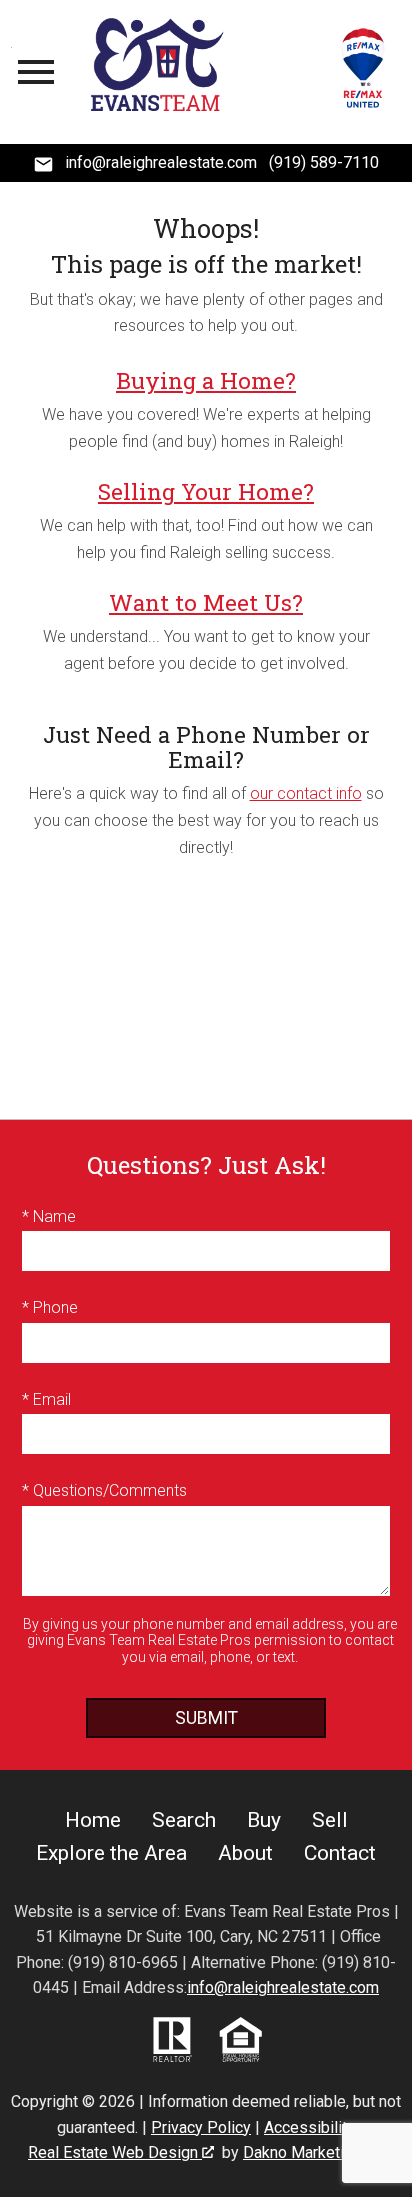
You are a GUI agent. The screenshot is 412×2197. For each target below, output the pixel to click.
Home (93, 1820)
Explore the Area (111, 1853)
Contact (340, 1853)
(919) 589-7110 (324, 162)
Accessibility (309, 2127)
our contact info (306, 793)
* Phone (50, 1307)
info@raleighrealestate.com (283, 1987)
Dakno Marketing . (311, 2152)
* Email (46, 1399)
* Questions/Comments (104, 1490)
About (245, 1853)
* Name (49, 1216)
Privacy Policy (201, 2127)
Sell (330, 1820)
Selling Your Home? (206, 491)
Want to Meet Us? (206, 602)
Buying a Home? (206, 380)
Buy (264, 1820)
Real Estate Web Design (115, 2152)
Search (184, 1820)
